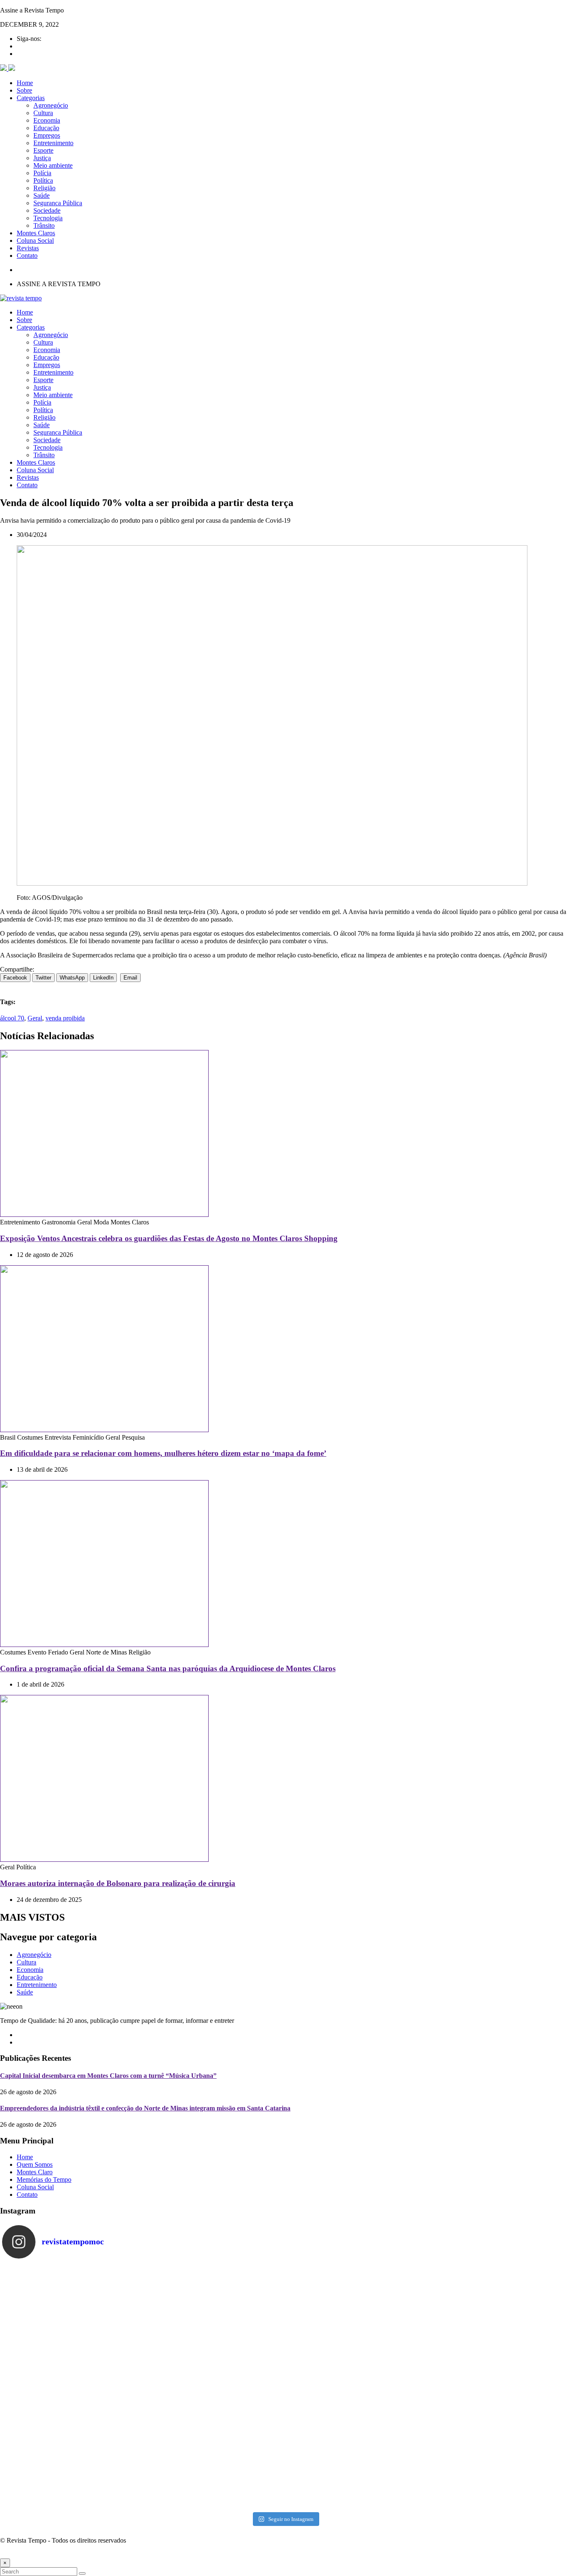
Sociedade (47, 210)
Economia (47, 120)
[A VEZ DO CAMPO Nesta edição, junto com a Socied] (497, 2387)
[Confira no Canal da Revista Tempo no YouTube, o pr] (356, 2387)
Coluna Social (35, 240)
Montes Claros (36, 233)
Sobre (24, 90)
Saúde (42, 195)
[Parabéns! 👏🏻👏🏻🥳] (356, 2468)
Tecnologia (48, 218)
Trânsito (44, 225)
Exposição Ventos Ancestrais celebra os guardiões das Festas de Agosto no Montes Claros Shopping (169, 1238)
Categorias (31, 98)
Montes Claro (35, 2172)
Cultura (43, 113)
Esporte (43, 150)
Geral (35, 1018)
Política (43, 180)
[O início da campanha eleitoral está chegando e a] (497, 2305)
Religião (44, 188)
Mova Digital (43, 2555)
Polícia (42, 173)
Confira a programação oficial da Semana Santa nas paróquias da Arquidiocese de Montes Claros (168, 1668)
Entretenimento (53, 143)
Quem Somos (35, 2164)
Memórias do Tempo (44, 2179)
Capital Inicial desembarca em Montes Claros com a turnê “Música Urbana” (108, 2076)
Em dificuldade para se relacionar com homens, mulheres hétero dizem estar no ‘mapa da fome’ (163, 1453)
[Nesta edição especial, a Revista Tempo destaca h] (73, 2305)
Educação (46, 128)
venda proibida (65, 1018)
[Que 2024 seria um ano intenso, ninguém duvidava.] (214, 2468)
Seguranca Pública (58, 203)
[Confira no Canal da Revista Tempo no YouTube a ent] (214, 2305)
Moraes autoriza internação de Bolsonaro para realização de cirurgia (118, 1883)
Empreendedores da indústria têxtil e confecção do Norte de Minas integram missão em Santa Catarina (145, 2108)
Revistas (28, 248)
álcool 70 (12, 1018)
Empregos (47, 135)
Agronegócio (51, 105)
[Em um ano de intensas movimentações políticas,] (73, 2468)
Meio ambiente (53, 165)
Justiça (42, 158)
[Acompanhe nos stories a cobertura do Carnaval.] (497, 2468)
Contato (27, 256)
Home (25, 83)
